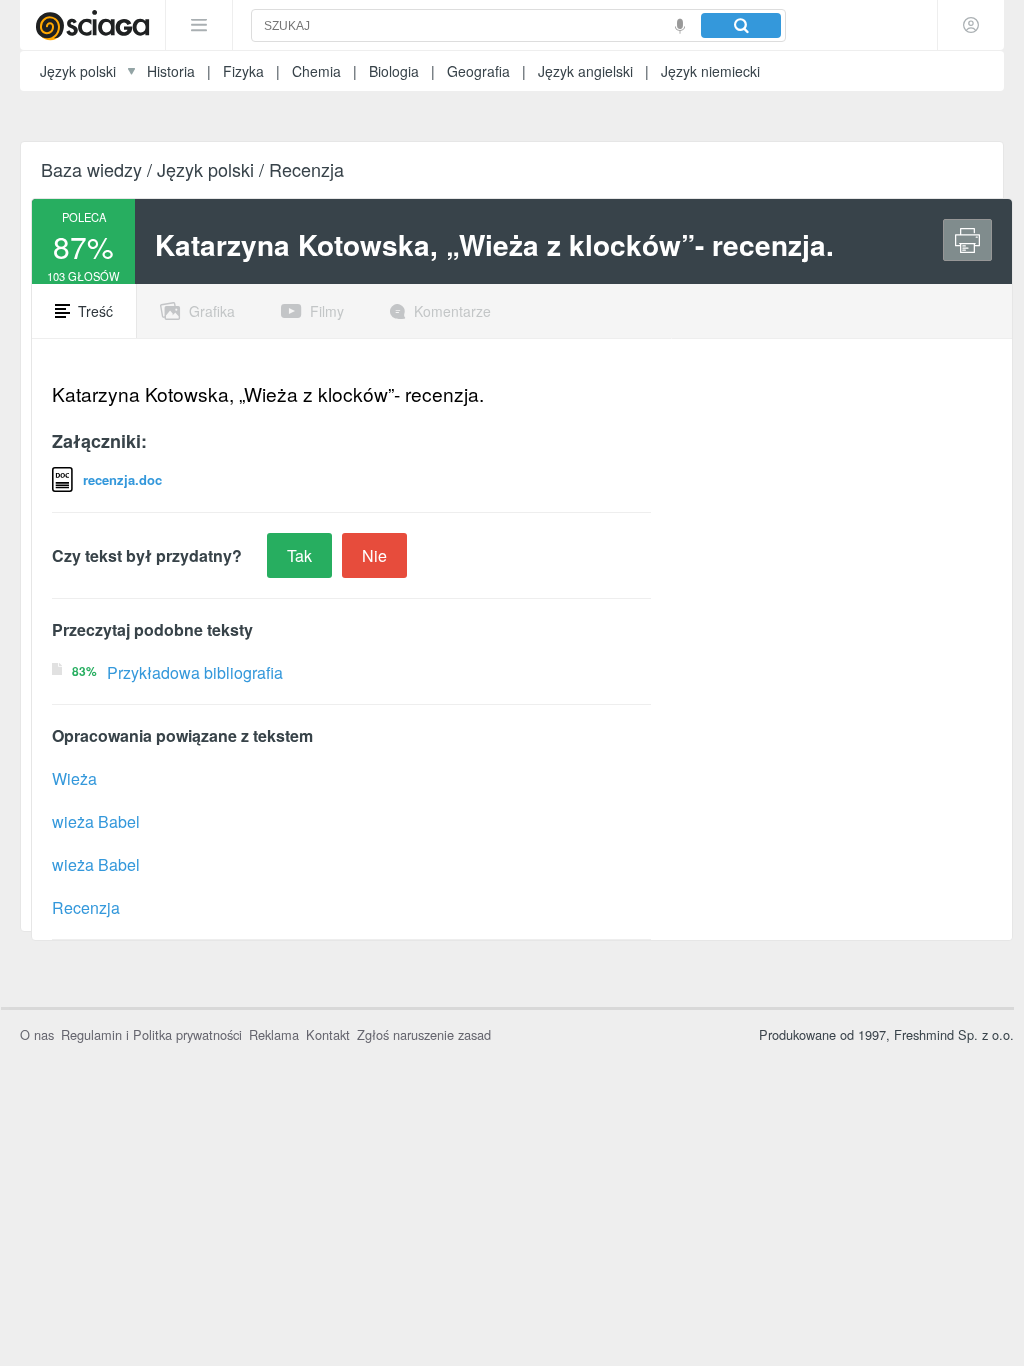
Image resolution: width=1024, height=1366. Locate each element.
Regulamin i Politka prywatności (151, 1034)
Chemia (316, 71)
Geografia (478, 71)
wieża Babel (96, 821)
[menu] (199, 25)
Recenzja (86, 907)
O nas (37, 1034)
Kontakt (328, 1034)
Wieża (74, 778)
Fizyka (243, 71)
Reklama (274, 1034)
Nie (374, 555)
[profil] (971, 25)
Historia (171, 71)
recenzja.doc (122, 479)
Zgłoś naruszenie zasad (424, 1034)
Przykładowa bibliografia (195, 672)
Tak (299, 555)
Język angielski (585, 71)
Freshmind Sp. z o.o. (954, 1034)
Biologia (394, 71)
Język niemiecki (710, 71)
